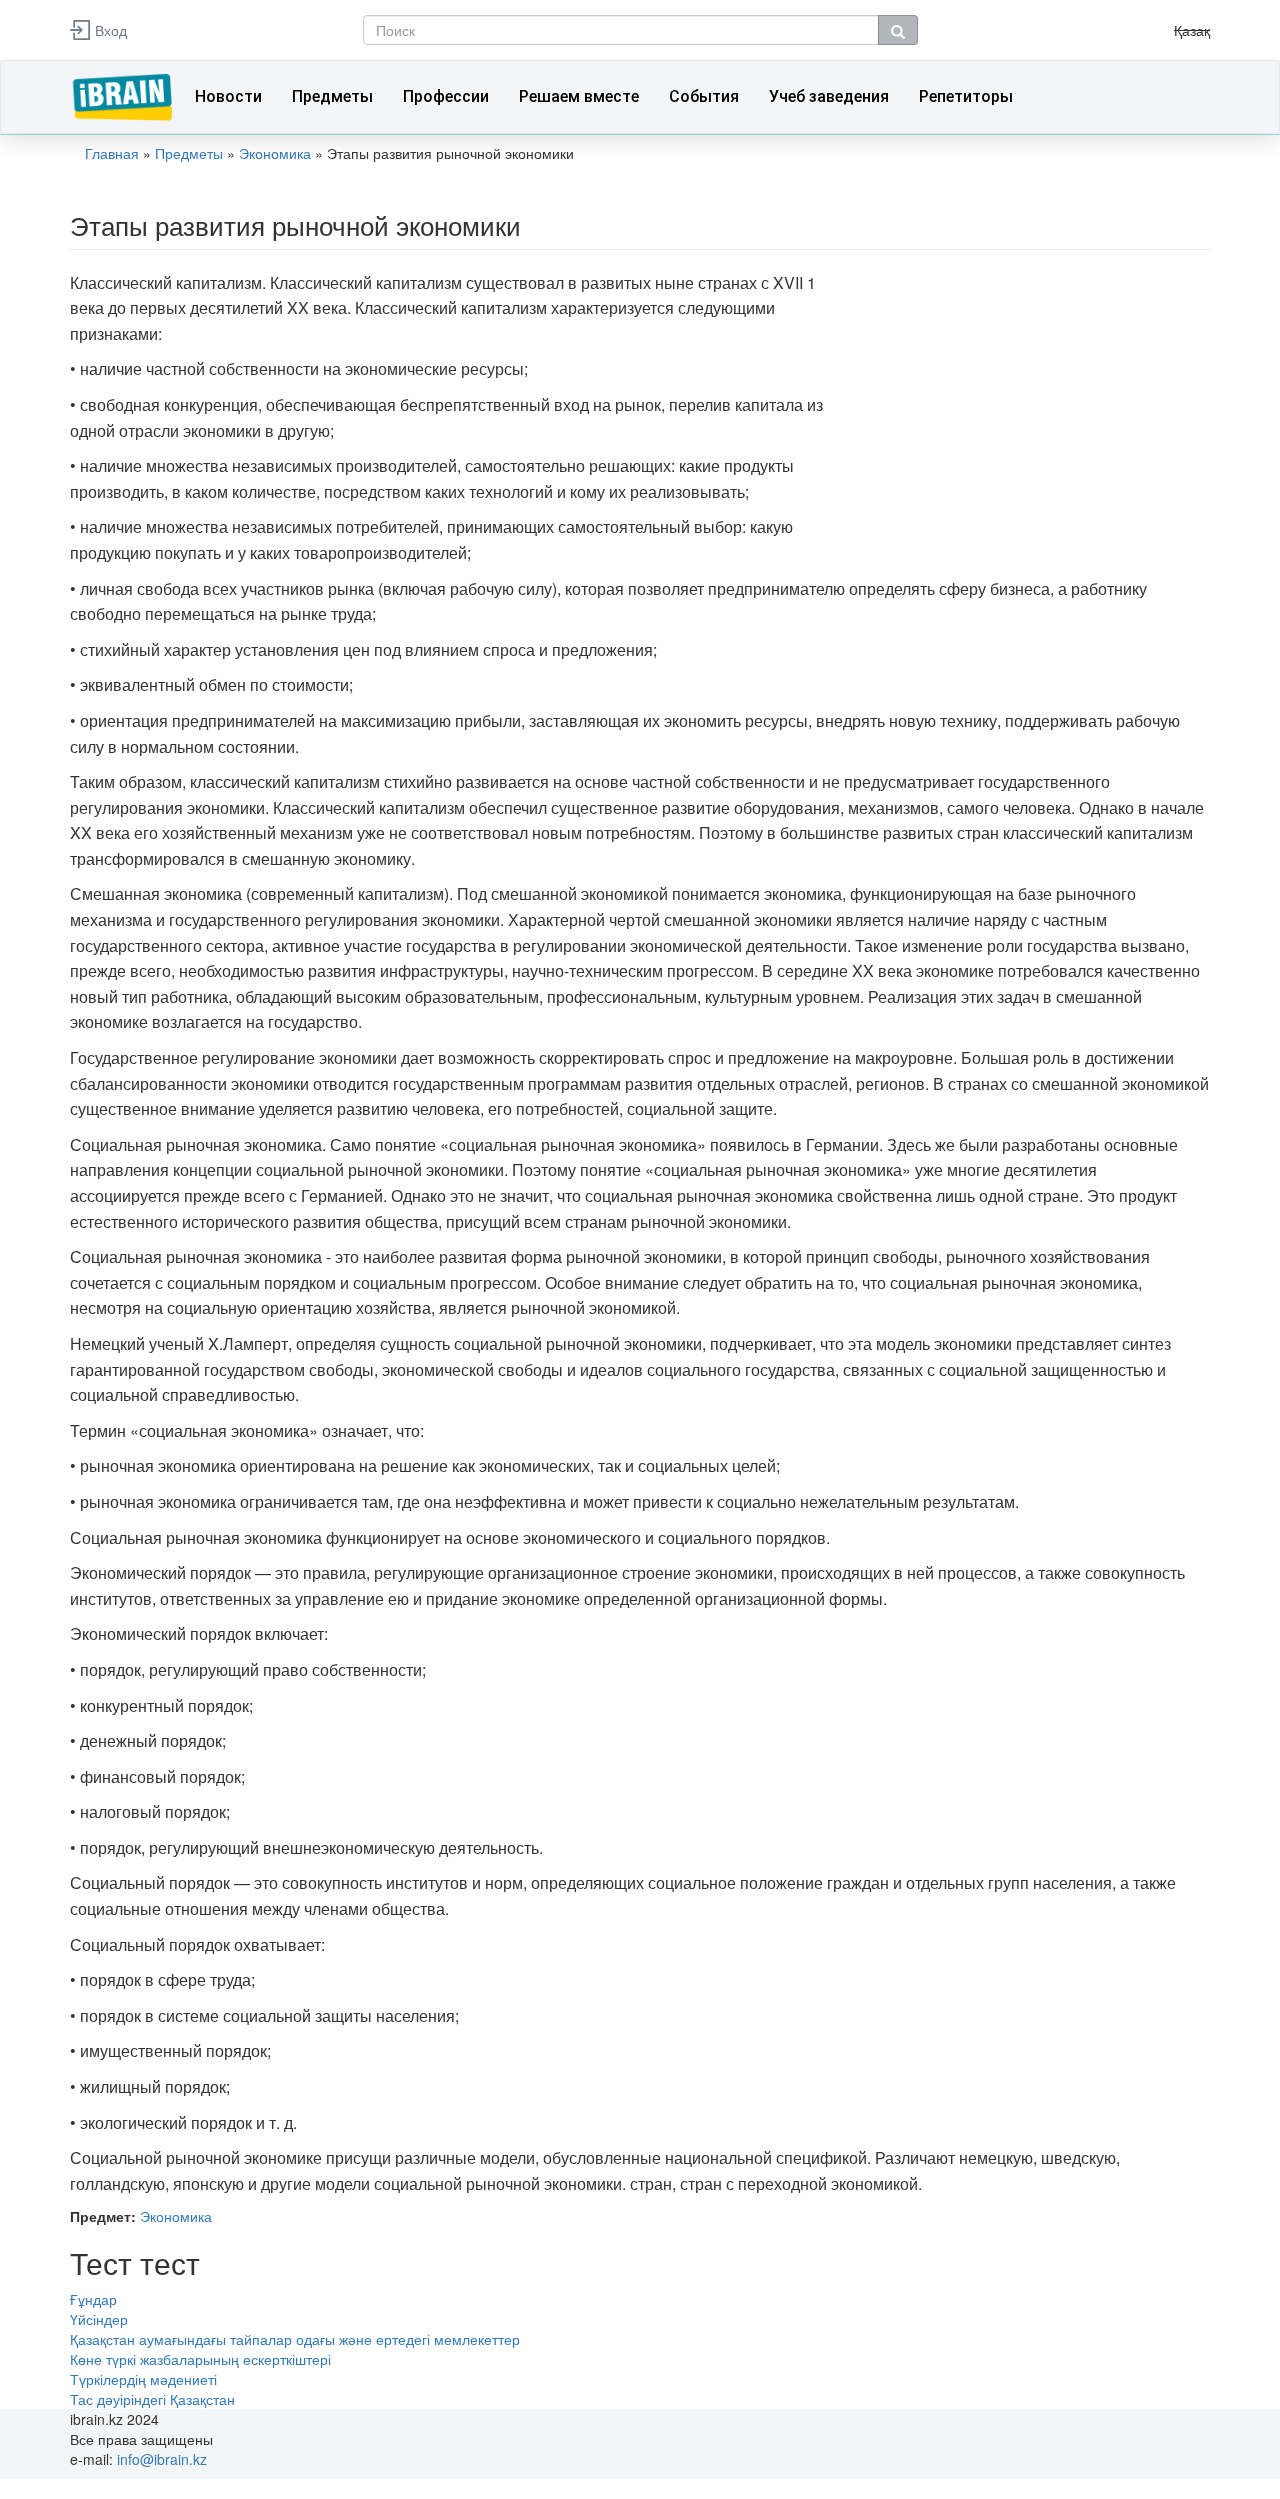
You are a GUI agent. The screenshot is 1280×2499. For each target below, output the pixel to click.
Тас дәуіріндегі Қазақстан (152, 2399)
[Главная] (125, 95)
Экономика (275, 153)
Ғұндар (93, 2299)
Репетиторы (966, 96)
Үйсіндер (99, 2319)
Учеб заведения (829, 96)
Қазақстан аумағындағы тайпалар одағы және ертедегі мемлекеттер (295, 2339)
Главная (112, 153)
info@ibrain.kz (162, 2459)
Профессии (446, 96)
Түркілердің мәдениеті (143, 2379)
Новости (228, 96)
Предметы (332, 96)
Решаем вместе (579, 96)
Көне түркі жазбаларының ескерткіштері (200, 2359)
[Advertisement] (1035, 410)
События (704, 96)
